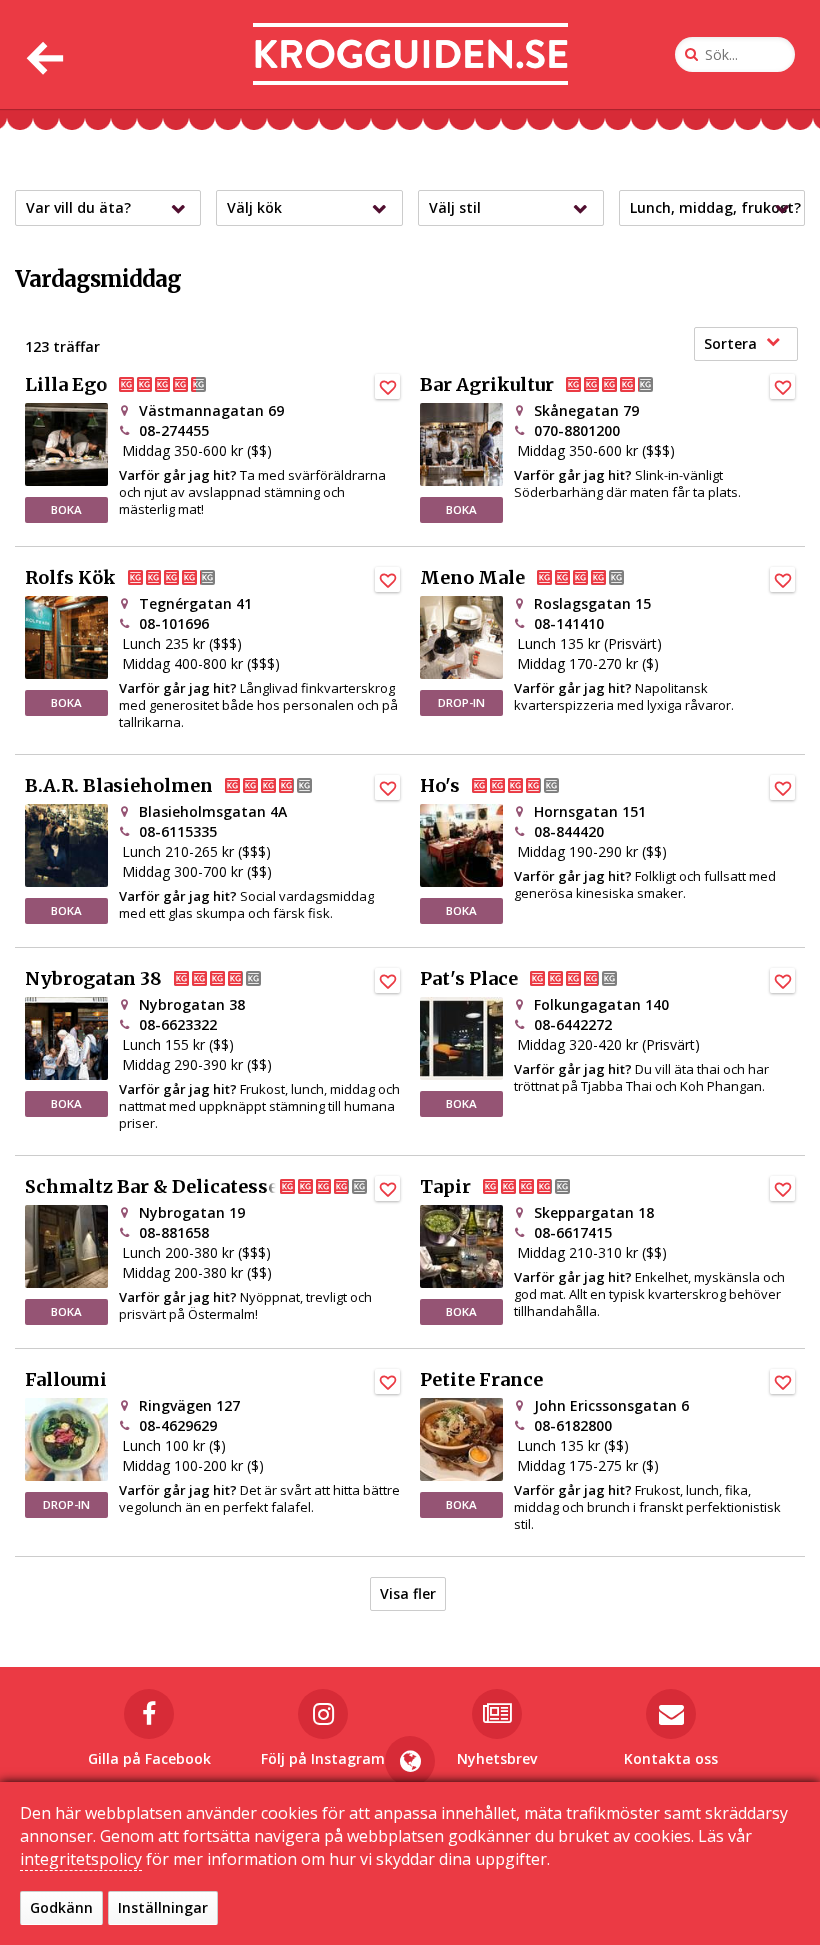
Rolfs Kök (70, 578)
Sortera (730, 343)
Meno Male (472, 578)
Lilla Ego (66, 385)
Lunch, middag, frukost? (715, 207)
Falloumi (66, 1380)
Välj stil (455, 207)
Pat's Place (469, 979)
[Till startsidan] (410, 54)
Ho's (440, 786)
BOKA (66, 509)
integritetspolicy (81, 1859)
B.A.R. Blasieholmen (119, 786)
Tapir (445, 1187)
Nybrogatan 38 (93, 979)
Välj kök (254, 207)
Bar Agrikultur (487, 385)
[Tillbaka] (42, 54)
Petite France (481, 1380)
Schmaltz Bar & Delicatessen (158, 1187)
